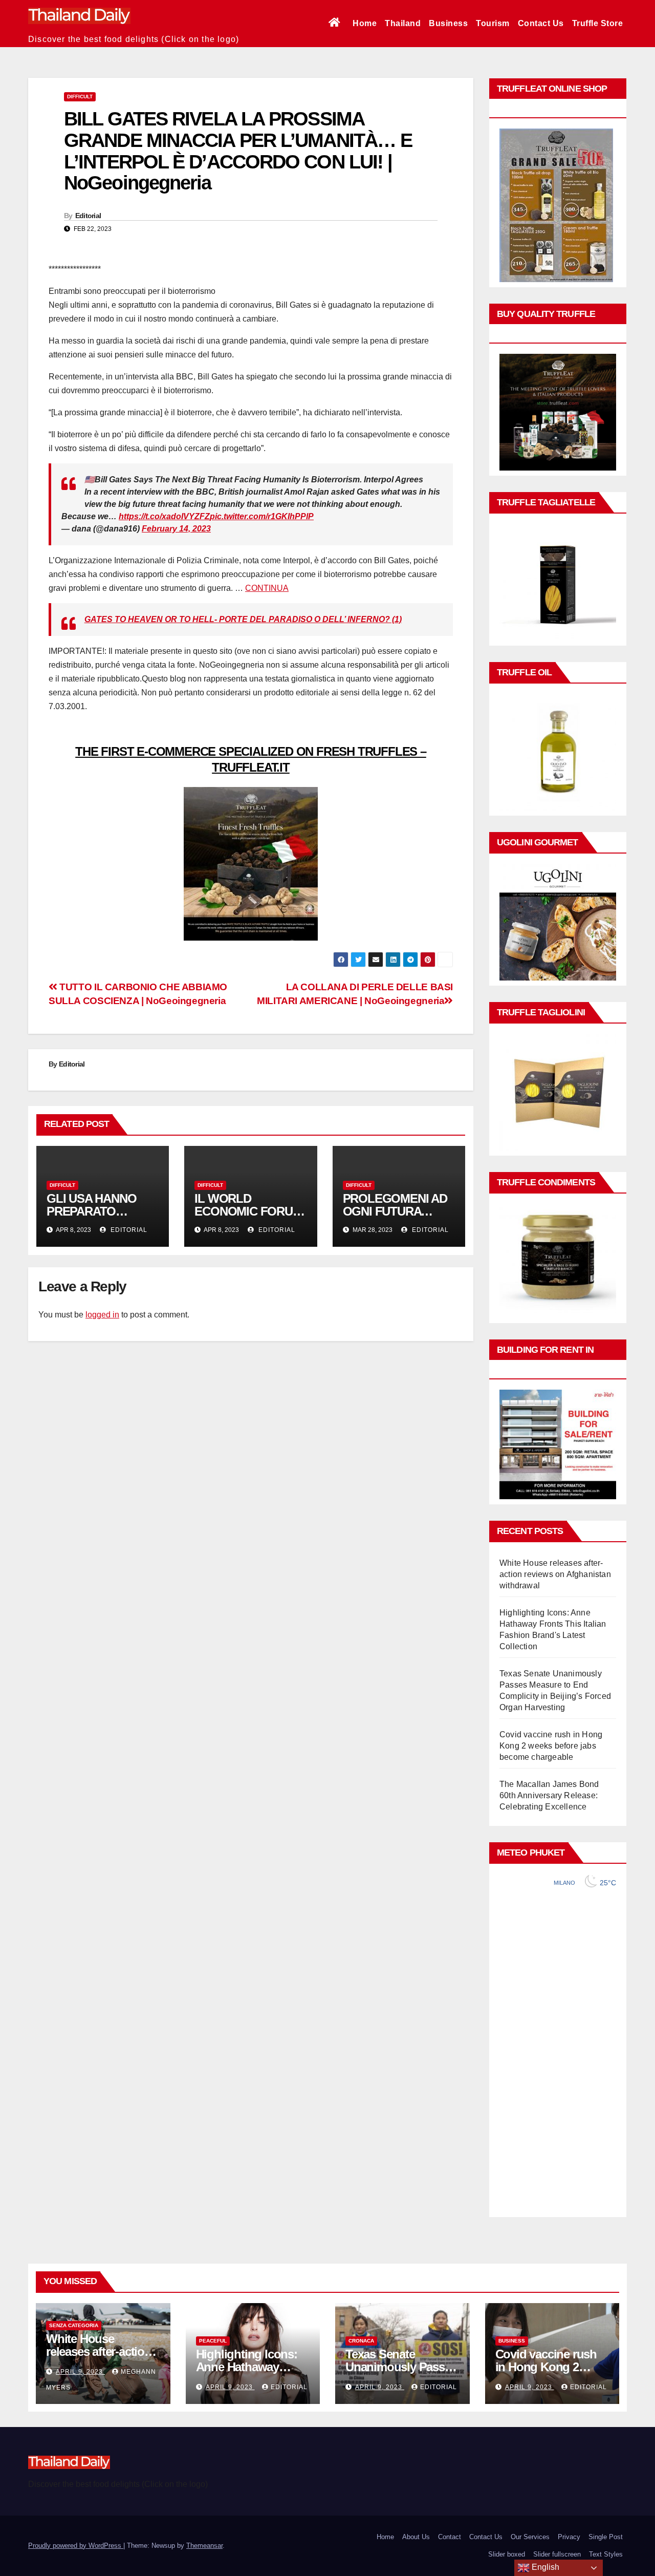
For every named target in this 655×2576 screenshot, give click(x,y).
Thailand (403, 23)
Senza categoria (74, 2325)
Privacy (569, 2537)
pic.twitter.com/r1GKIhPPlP (262, 516)
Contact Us (541, 23)
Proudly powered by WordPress (76, 2546)
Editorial (88, 216)
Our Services (530, 2537)
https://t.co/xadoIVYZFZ (164, 516)
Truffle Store (598, 23)
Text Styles (606, 2554)
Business (448, 23)
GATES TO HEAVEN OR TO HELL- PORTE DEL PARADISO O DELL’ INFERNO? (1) (243, 619)
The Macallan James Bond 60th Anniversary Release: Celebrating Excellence (549, 1795)
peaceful (213, 2341)
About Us (416, 2537)
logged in (102, 1315)
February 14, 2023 (176, 529)
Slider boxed (507, 2554)
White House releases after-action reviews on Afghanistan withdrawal (555, 1574)
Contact (450, 2537)
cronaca (361, 2341)
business (512, 2341)
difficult (80, 97)
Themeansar (204, 2546)
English (544, 2567)
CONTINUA (267, 588)
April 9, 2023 (80, 2372)
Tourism (493, 23)
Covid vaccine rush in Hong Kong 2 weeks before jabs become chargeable (551, 1746)
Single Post (606, 2537)
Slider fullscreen (557, 2554)
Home (365, 23)
